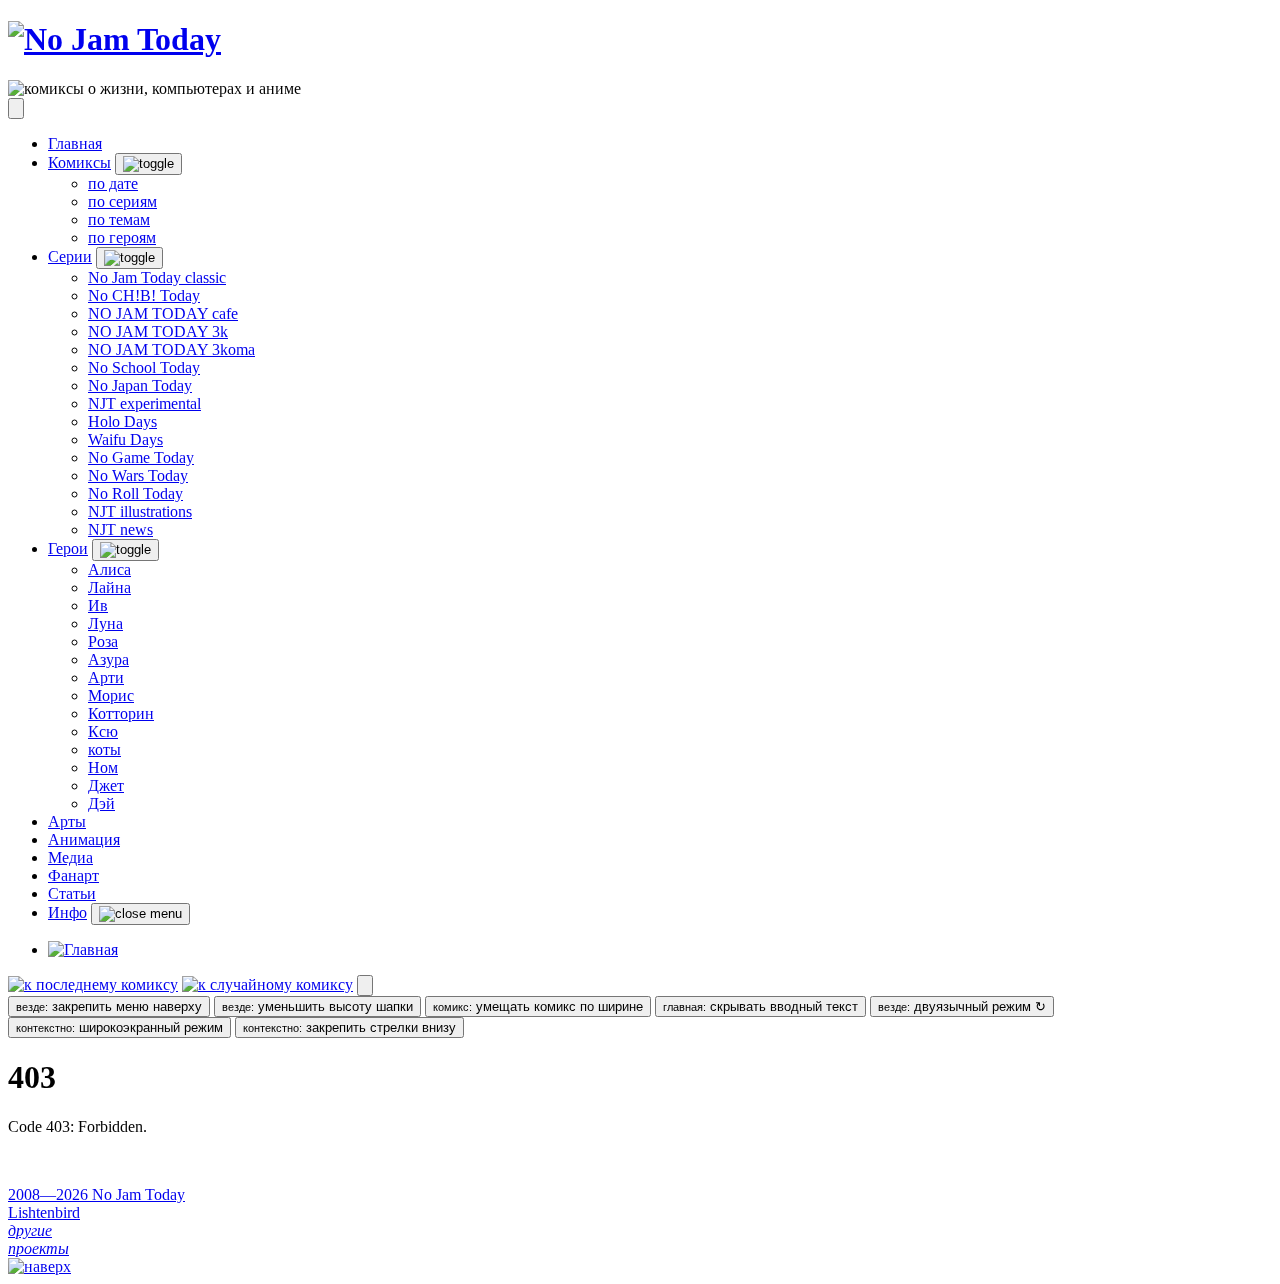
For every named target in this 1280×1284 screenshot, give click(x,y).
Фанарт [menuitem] (73, 875)
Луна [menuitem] (105, 623)
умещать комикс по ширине (538, 1006)
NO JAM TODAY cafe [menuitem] (163, 313)
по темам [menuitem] (119, 219)
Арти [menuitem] (106, 677)
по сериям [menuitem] (122, 201)
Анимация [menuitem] (84, 839)
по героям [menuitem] (122, 237)
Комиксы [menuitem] (79, 162)
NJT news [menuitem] (120, 529)
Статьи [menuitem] (72, 893)
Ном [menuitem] (103, 767)
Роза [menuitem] (103, 641)
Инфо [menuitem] (67, 912)
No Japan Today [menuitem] (140, 385)
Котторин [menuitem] (121, 713)
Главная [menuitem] (75, 143)
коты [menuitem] (104, 749)
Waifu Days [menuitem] (125, 439)
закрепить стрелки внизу (349, 1027)
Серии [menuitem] (70, 256)
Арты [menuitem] (67, 821)
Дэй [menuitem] (101, 803)
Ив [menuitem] (98, 605)
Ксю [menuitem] (103, 731)
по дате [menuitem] (113, 183)
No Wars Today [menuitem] (138, 475)
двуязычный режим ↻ (962, 1006)
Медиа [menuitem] (70, 857)
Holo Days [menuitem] (122, 421)
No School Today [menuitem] (144, 367)
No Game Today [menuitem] (141, 457)
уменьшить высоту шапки (317, 1006)
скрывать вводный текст (760, 1006)
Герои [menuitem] (68, 548)
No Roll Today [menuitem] (135, 493)
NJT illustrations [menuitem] (140, 511)
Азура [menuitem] (108, 659)
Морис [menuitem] (111, 695)
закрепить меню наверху (109, 1006)
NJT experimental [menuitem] (144, 403)
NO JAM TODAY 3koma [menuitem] (171, 349)
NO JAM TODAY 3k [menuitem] (158, 331)
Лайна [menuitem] (109, 587)
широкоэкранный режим (119, 1027)
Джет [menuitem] (106, 785)
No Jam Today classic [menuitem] (157, 277)
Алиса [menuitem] (109, 569)
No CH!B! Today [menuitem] (144, 295)
